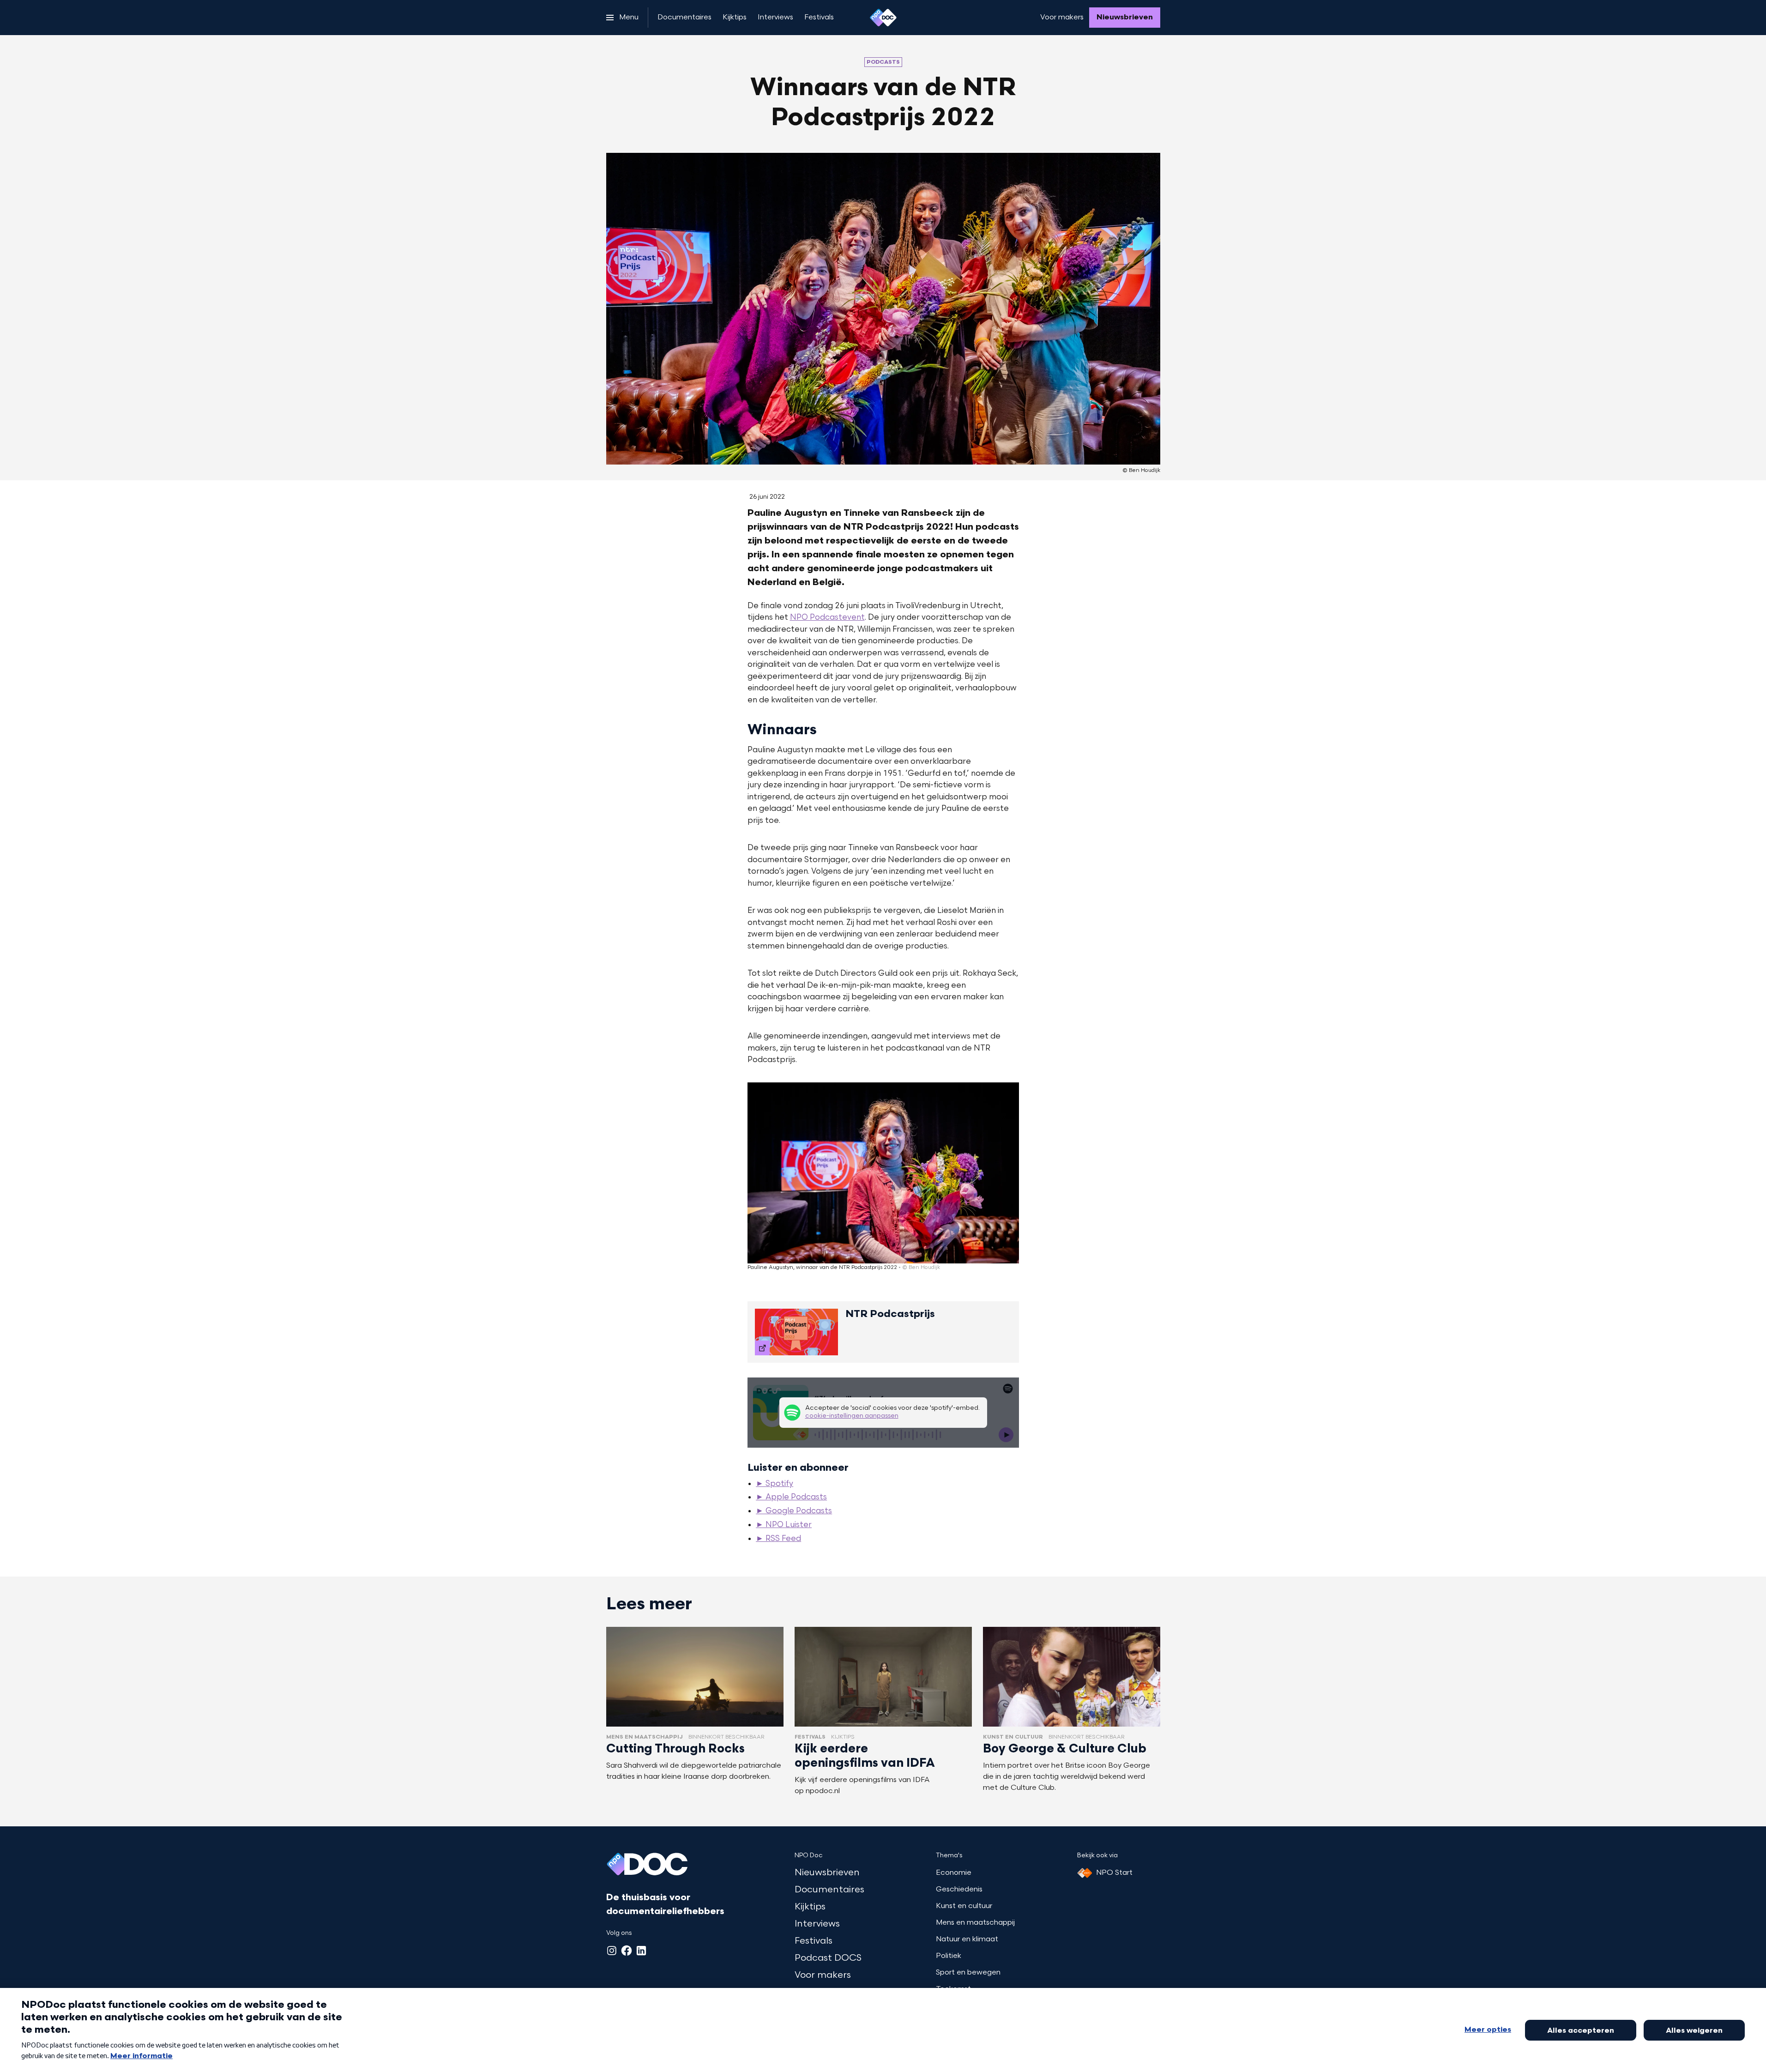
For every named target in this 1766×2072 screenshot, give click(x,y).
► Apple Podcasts (791, 1498)
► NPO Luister (784, 1525)
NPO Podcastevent (827, 618)
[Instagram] (612, 1951)
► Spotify (775, 1484)
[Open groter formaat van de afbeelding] (883, 1173)
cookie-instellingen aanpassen (852, 1416)
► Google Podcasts (794, 1511)
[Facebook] (627, 1951)
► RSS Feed (778, 1539)
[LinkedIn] (641, 1951)
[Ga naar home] (883, 18)
